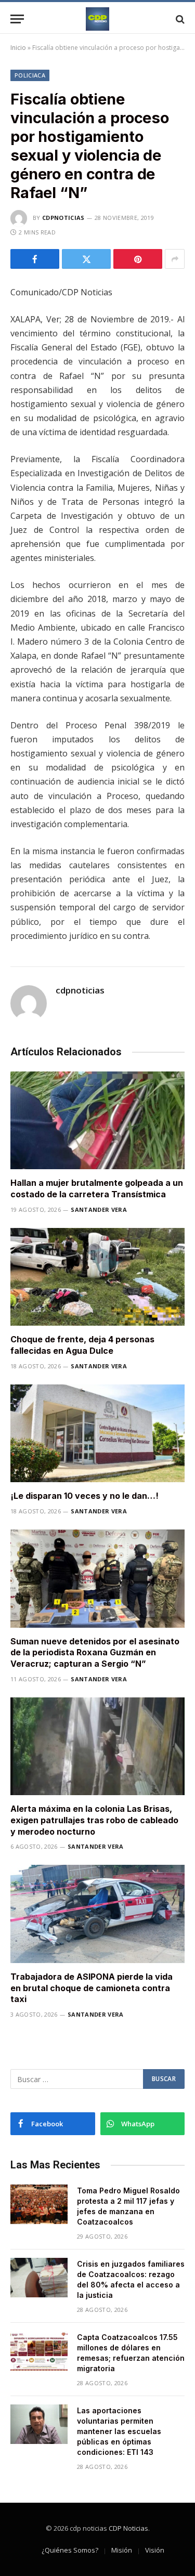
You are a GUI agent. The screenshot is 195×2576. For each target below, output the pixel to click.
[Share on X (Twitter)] (86, 259)
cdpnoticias (63, 218)
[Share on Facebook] (35, 259)
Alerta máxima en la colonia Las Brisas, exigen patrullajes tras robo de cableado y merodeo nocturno (94, 1820)
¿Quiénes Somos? (70, 2550)
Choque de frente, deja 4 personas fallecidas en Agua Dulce (82, 1345)
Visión (155, 2550)
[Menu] (17, 19)
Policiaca (30, 75)
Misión (122, 2550)
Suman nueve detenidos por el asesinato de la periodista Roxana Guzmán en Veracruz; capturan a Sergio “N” (95, 1653)
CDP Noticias (128, 2528)
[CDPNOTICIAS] (97, 19)
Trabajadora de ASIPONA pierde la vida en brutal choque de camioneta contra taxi (92, 1988)
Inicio (18, 48)
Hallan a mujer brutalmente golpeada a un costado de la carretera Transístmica (97, 1188)
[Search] (179, 19)
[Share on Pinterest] (138, 259)
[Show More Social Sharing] (175, 259)
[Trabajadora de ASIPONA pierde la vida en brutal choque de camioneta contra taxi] (97, 1914)
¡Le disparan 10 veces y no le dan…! (84, 1496)
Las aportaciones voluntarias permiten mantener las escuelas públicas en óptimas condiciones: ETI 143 (119, 2431)
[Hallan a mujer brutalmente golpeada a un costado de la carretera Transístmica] (97, 1120)
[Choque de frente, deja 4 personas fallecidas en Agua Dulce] (97, 1277)
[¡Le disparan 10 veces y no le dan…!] (97, 1433)
